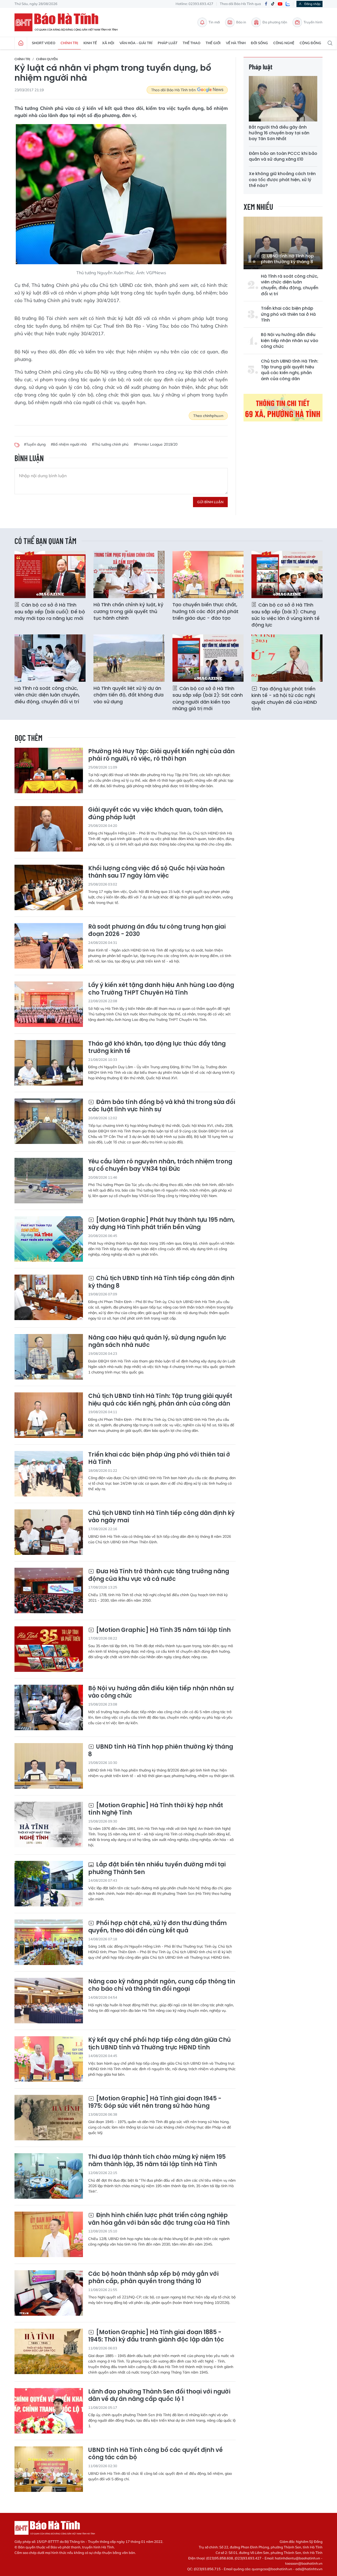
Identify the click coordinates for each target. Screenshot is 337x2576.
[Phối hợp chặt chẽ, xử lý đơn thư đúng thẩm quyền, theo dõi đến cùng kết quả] (49, 1942)
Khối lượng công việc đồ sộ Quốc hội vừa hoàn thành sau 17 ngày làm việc (156, 872)
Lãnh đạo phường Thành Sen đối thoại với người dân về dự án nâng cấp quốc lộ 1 (159, 2396)
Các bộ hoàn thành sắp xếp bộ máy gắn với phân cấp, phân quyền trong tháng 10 (153, 2278)
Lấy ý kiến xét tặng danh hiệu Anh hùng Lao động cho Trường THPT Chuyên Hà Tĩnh (161, 989)
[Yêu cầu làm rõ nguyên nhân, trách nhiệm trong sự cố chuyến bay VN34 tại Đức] (49, 1181)
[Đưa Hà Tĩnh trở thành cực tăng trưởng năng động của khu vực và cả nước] (49, 1590)
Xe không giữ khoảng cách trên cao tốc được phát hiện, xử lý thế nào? (282, 180)
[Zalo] (288, 4)
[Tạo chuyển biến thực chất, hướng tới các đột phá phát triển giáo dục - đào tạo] (208, 574)
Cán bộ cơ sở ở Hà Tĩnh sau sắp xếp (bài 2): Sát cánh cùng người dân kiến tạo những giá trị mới (208, 698)
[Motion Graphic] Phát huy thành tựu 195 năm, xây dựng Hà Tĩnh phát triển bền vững (162, 1224)
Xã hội (108, 43)
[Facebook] (266, 4)
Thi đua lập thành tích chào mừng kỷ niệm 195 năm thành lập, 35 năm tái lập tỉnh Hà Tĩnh (157, 2161)
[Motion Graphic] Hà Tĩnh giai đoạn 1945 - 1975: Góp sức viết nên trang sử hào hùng (155, 2102)
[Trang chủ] (21, 43)
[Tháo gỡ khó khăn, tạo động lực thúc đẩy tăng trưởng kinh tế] (49, 1063)
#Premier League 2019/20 (156, 444)
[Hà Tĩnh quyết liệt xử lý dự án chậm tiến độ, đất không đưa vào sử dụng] (129, 658)
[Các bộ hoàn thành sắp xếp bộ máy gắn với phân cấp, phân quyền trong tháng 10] (49, 2293)
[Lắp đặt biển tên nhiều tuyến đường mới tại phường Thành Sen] (49, 1884)
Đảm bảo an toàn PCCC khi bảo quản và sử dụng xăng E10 (283, 156)
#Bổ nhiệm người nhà (69, 444)
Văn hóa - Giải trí (136, 43)
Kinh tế (90, 43)
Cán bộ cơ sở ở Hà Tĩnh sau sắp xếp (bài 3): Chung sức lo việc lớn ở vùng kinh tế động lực (286, 615)
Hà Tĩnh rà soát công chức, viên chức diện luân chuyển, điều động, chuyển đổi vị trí (290, 285)
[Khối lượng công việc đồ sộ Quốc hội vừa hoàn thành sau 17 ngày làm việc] (49, 887)
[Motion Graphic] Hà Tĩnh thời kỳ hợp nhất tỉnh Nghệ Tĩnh (156, 1809)
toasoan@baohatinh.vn (304, 2563)
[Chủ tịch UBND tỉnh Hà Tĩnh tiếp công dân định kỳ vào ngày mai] (49, 1532)
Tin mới (214, 22)
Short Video (44, 43)
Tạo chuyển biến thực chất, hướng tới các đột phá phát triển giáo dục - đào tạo (205, 611)
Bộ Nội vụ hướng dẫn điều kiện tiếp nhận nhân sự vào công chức (290, 341)
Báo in (241, 22)
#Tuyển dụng (35, 444)
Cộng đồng (310, 43)
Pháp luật (168, 43)
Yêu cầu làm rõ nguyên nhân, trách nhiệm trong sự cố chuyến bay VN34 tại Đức (160, 1165)
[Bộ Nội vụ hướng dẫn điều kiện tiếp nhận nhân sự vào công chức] (49, 1707)
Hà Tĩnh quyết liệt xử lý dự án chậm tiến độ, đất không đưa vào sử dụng (128, 695)
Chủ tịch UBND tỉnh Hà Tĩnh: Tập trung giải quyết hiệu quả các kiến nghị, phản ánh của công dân (290, 370)
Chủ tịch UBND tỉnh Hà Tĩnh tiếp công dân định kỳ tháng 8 (161, 1282)
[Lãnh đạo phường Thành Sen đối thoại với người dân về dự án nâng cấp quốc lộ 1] (49, 2411)
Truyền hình (313, 22)
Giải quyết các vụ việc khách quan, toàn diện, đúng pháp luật (156, 814)
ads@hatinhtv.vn (309, 2569)
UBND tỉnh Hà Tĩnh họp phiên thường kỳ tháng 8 (287, 259)
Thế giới (213, 43)
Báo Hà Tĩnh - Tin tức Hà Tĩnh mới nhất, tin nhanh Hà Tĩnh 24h (68, 22)
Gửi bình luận (210, 502)
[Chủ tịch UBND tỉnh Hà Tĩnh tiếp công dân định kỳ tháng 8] (49, 1297)
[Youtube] (280, 4)
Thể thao (192, 43)
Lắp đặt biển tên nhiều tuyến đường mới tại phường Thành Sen (157, 1868)
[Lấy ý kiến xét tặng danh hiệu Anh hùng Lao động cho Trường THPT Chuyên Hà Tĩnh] (49, 1004)
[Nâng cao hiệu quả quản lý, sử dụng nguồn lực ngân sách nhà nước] (49, 1357)
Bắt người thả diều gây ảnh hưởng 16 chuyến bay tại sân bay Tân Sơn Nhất (279, 133)
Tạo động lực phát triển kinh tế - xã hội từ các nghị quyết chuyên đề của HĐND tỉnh (284, 699)
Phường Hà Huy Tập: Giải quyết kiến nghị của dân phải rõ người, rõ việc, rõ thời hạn (161, 755)
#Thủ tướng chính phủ (110, 444)
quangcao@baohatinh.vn (272, 2569)
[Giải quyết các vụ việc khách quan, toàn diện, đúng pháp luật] (49, 829)
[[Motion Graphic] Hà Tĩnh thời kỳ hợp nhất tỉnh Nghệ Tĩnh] (49, 1824)
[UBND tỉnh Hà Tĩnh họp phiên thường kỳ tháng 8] (283, 243)
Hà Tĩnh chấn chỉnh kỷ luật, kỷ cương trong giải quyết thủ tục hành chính (128, 611)
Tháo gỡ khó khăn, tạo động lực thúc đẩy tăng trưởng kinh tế (157, 1048)
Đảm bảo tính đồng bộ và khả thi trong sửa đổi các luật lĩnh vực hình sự (162, 1106)
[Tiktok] (273, 4)
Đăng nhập (312, 4)
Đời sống (259, 43)
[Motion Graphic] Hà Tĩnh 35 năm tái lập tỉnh (163, 1630)
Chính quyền (47, 59)
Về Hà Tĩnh (236, 43)
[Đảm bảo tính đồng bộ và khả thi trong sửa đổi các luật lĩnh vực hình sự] (49, 1121)
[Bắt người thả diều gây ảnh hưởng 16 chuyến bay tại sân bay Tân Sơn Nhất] (283, 99)
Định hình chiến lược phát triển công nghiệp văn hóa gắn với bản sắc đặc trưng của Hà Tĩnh (159, 2219)
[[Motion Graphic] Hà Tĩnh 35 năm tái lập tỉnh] (49, 1649)
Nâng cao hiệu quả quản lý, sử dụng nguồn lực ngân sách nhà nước (157, 1342)
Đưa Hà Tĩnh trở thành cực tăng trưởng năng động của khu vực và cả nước (159, 1575)
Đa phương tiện (275, 22)
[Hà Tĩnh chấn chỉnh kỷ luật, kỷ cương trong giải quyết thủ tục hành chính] (129, 574)
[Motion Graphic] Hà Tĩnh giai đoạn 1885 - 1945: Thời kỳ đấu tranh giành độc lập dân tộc (156, 2336)
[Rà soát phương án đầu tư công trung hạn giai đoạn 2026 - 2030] (49, 946)
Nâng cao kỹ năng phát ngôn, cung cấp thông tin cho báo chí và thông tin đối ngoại (162, 1985)
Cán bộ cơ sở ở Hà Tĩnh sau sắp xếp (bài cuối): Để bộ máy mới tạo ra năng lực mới (50, 611)
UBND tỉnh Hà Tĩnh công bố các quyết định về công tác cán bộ (155, 2454)
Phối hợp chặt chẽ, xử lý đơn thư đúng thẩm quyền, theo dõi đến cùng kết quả (157, 1927)
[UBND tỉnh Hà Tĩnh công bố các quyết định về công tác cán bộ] (49, 2469)
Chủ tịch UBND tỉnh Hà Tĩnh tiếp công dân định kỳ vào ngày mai (161, 1517)
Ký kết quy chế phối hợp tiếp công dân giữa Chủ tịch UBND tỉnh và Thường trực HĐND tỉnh (160, 2044)
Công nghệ (284, 43)
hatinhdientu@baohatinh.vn (298, 2558)
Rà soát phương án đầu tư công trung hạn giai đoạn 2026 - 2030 (157, 931)
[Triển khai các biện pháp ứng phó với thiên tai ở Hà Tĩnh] (49, 1474)
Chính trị (69, 43)
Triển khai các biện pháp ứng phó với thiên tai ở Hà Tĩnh (288, 314)
